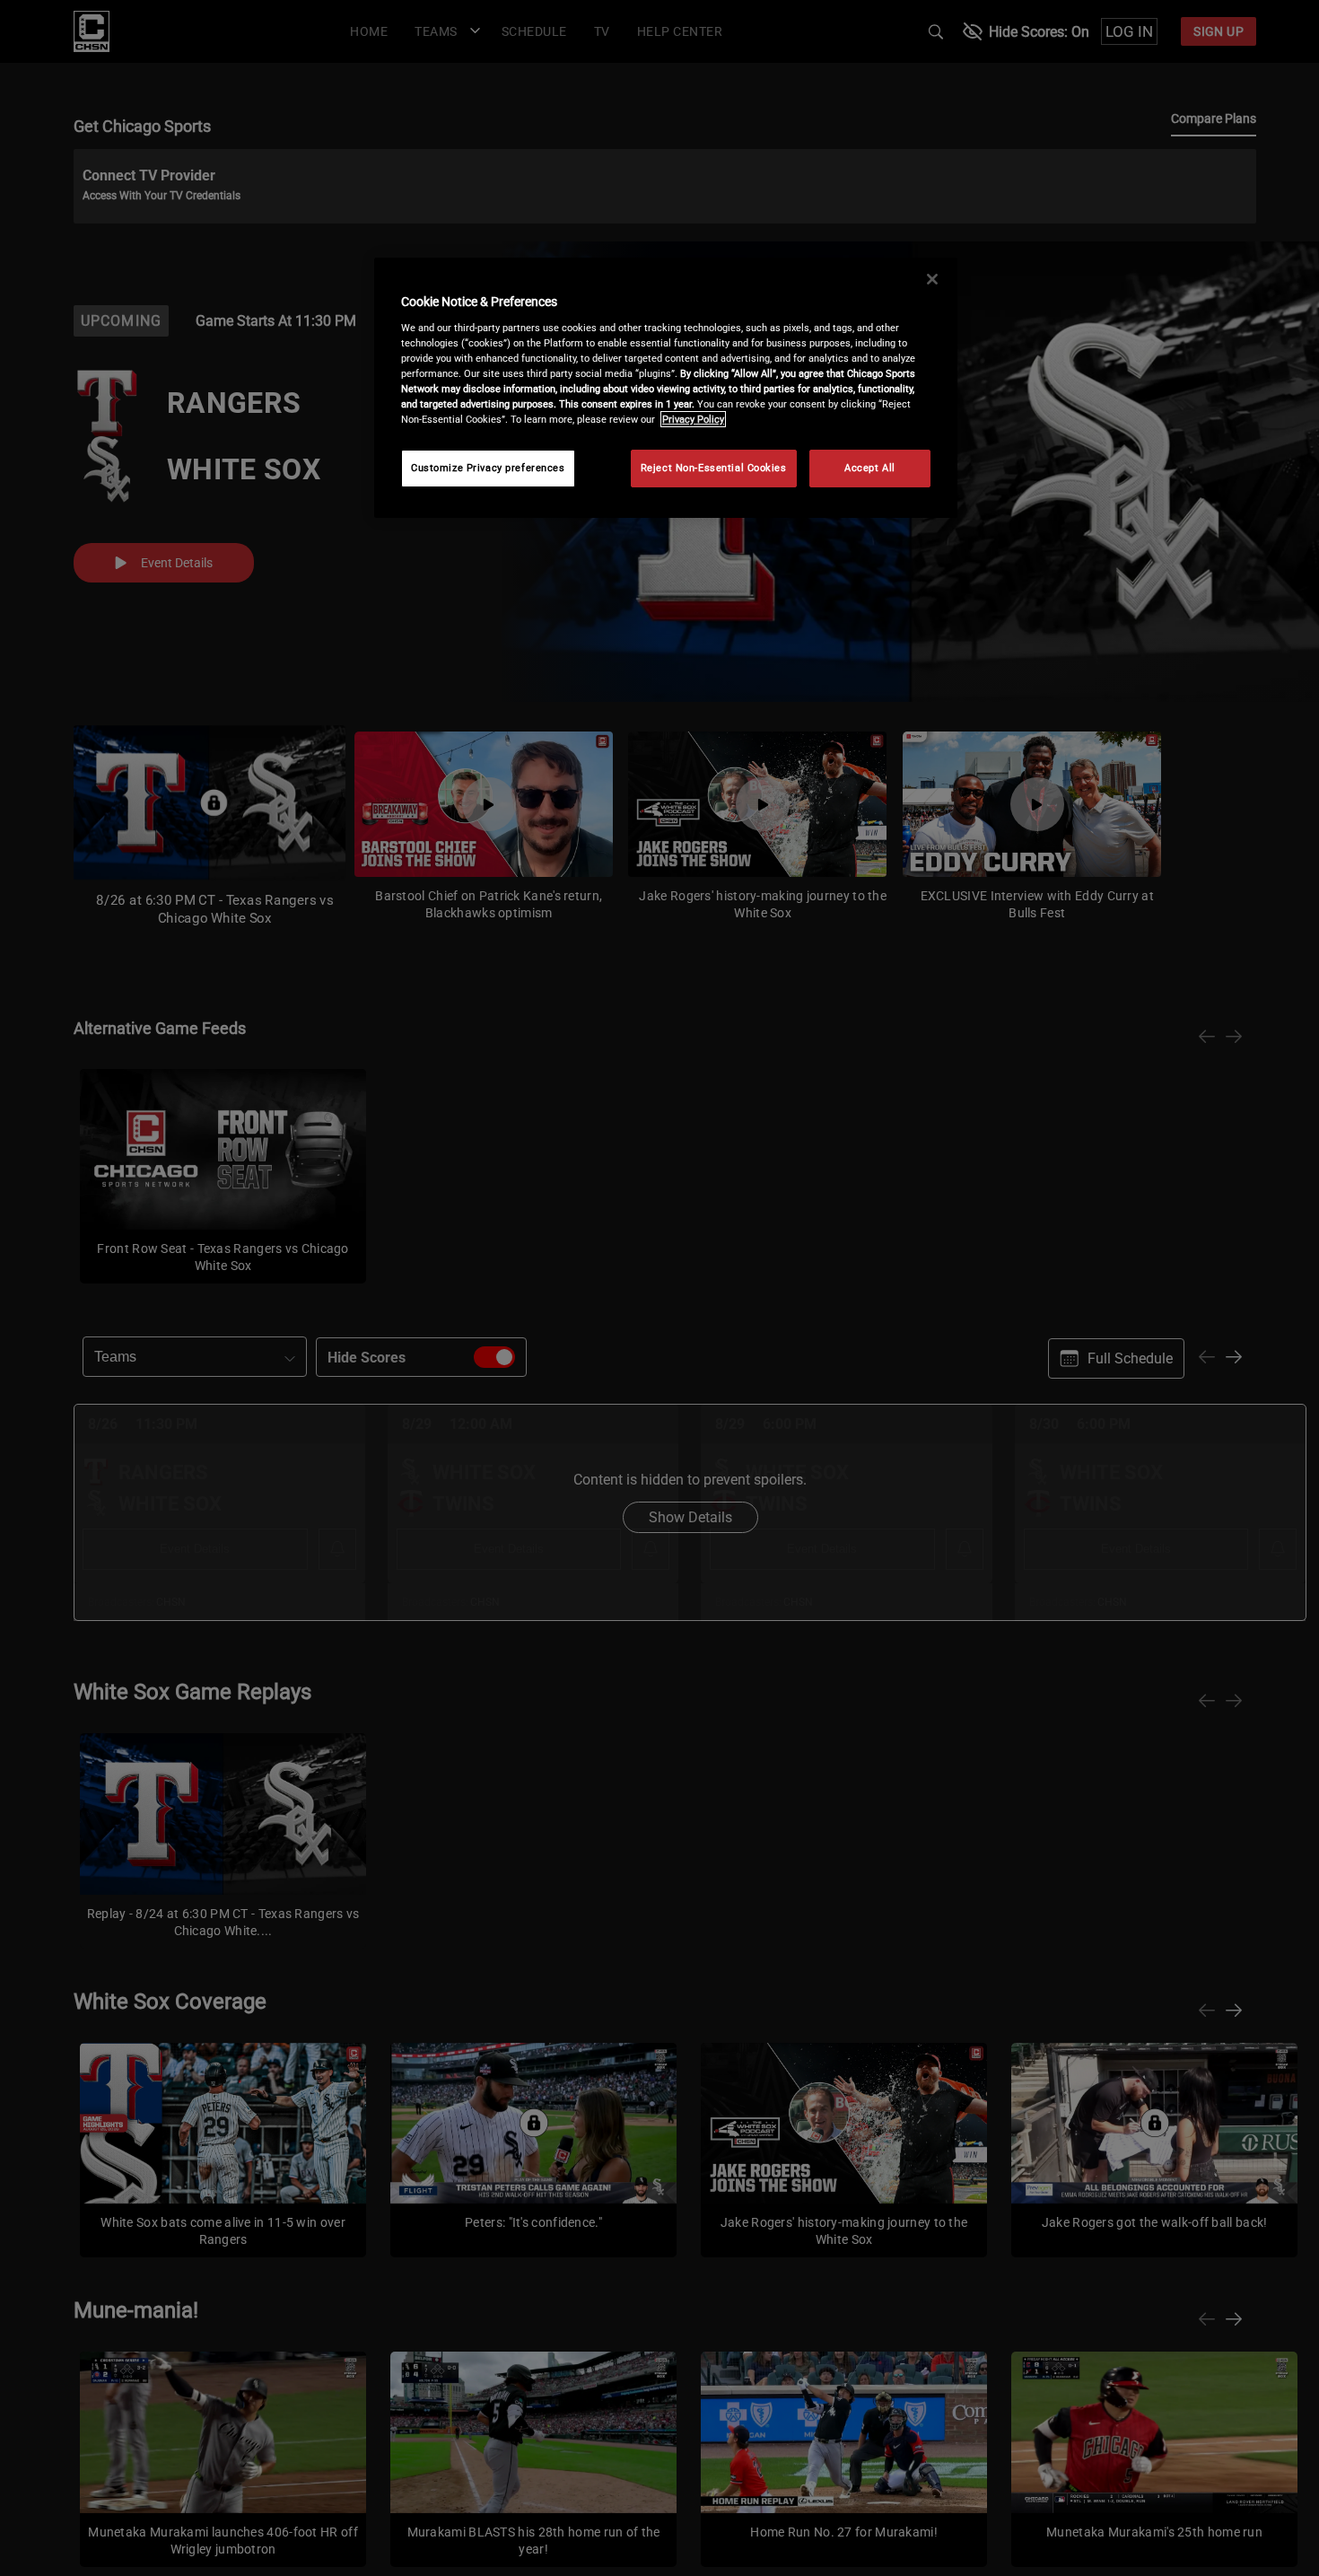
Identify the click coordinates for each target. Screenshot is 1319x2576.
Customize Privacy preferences (488, 468)
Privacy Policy (693, 419)
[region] (666, 388)
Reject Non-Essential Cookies (714, 468)
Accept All (870, 468)
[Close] (932, 279)
